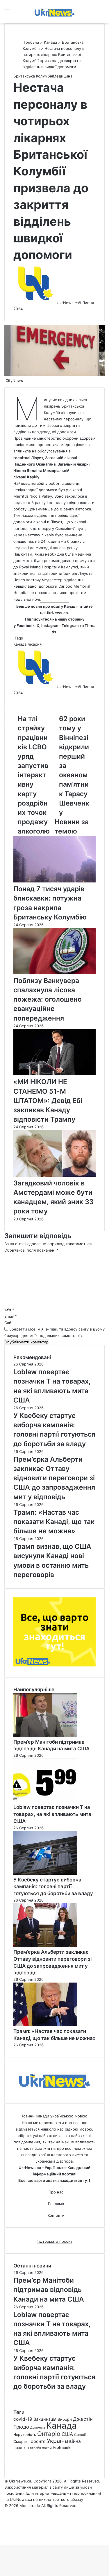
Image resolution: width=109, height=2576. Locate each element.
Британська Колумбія (33, 76)
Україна (57, 2441)
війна (75, 2441)
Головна (31, 42)
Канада (50, 42)
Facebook (26, 626)
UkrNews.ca (57, 613)
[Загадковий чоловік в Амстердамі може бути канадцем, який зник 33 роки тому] (54, 1175)
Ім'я (9, 1310)
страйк (35, 2448)
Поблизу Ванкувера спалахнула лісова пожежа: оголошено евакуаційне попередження (48, 999)
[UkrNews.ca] (55, 12)
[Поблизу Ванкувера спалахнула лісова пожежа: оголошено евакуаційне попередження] (54, 973)
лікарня (35, 644)
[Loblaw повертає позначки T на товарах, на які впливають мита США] (45, 1801)
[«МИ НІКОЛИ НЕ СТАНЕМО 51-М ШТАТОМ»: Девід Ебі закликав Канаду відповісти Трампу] (54, 1074)
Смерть (20, 2441)
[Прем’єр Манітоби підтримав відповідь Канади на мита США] (45, 1735)
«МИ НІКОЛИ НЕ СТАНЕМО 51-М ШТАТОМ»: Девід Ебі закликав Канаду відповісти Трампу (48, 1101)
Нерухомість (25, 2435)
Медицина (63, 76)
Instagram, (51, 626)
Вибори (65, 2419)
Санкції (80, 2435)
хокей (47, 2448)
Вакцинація (45, 2419)
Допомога (38, 2428)
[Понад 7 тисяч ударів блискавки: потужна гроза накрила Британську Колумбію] (54, 881)
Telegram (70, 626)
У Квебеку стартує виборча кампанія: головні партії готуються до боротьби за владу (53, 1887)
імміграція (62, 2448)
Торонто (37, 2441)
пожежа (21, 2448)
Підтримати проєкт (54, 2241)
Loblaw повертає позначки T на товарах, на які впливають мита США (52, 1814)
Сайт (9, 1323)
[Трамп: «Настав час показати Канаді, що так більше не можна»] (45, 2025)
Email (11, 1316)
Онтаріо (49, 2434)
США (67, 2434)
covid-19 (23, 2419)
